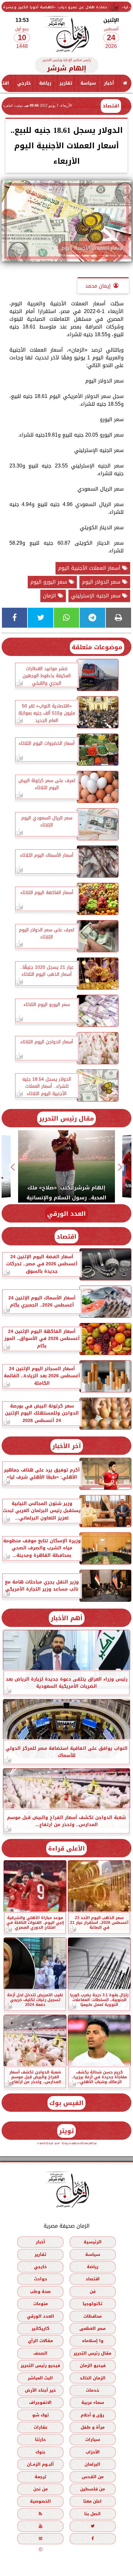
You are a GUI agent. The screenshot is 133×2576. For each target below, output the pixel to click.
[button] (120, 1167)
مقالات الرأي (40, 2341)
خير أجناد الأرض (40, 2390)
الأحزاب (93, 2452)
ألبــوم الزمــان (40, 2464)
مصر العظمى (92, 2328)
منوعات (41, 2304)
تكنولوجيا (92, 2304)
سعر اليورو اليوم (50, 582)
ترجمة (40, 2476)
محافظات (92, 2316)
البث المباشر (40, 2378)
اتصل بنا (92, 2514)
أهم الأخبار (67, 1618)
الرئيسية (93, 2242)
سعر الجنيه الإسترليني (97, 596)
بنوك (40, 2452)
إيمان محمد (98, 286)
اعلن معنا (92, 2501)
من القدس (93, 2476)
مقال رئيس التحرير (66, 1118)
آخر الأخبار (67, 1446)
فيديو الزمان (93, 2365)
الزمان (50, 596)
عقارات (41, 2427)
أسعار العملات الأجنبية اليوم (90, 568)
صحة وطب (40, 2291)
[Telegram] (92, 618)
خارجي (24, 83)
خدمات (92, 2390)
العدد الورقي (66, 1214)
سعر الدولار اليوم (102, 582)
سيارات (93, 2439)
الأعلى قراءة (66, 1848)
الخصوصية (41, 2501)
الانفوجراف (40, 2402)
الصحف (40, 2353)
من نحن (41, 2489)
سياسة (88, 83)
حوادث (41, 2279)
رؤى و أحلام (92, 2415)
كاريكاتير (41, 2328)
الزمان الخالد (93, 2378)
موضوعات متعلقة (97, 647)
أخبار (109, 83)
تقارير (66, 83)
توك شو (41, 2415)
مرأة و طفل (93, 2427)
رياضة (45, 83)
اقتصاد (111, 106)
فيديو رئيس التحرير (40, 2365)
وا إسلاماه (93, 2341)
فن (93, 2291)
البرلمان (92, 2464)
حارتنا (40, 2439)
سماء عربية (93, 2402)
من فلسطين (92, 2489)
